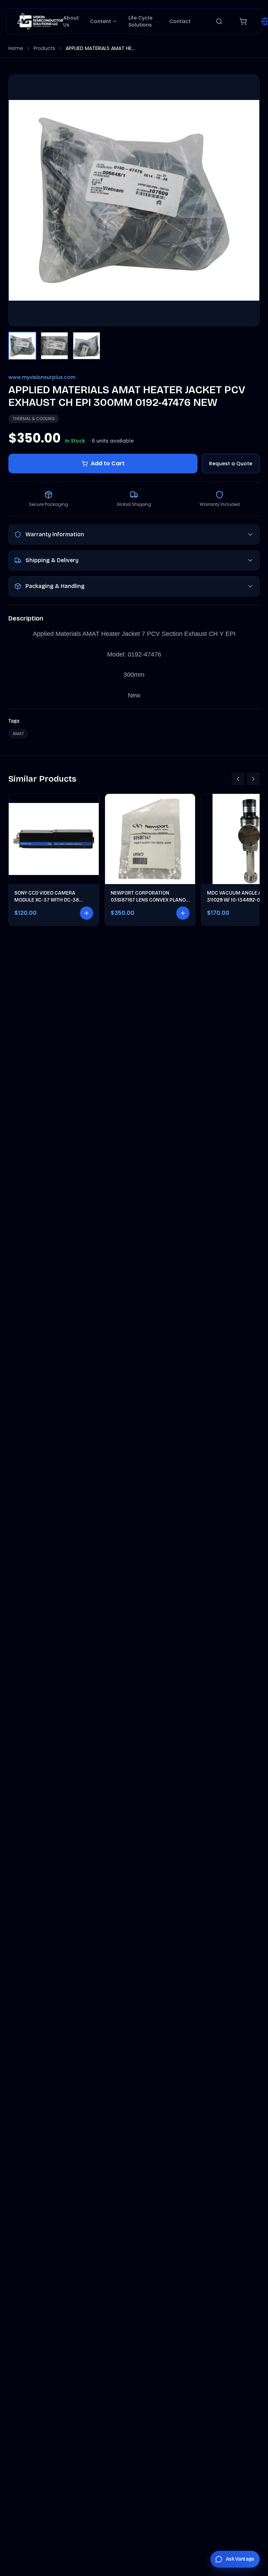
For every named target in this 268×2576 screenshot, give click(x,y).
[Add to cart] (87, 913)
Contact (180, 21)
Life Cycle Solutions (140, 21)
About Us (71, 21)
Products (44, 48)
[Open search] (219, 21)
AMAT (18, 734)
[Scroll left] (238, 779)
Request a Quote (231, 464)
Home (16, 48)
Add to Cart (108, 463)
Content (100, 21)
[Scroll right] (253, 779)
